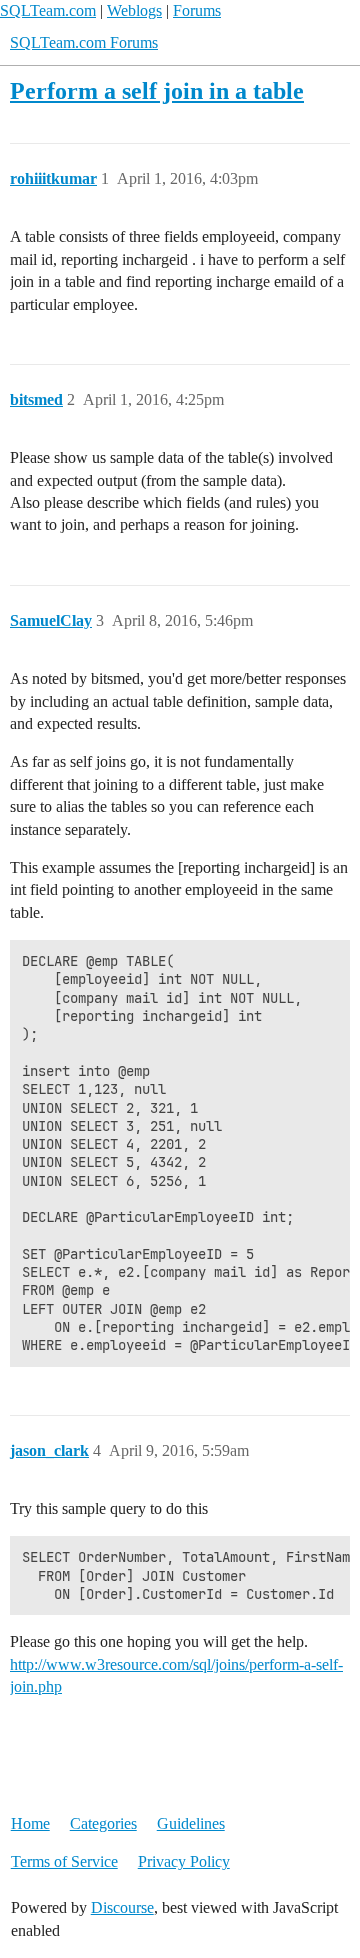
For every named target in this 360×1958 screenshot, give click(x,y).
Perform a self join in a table (157, 90)
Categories (103, 1823)
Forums (197, 10)
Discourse (122, 1907)
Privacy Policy (184, 1861)
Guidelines (191, 1823)
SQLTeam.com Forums (84, 42)
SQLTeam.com (48, 10)
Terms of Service (64, 1861)
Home (30, 1823)
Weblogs (134, 10)
